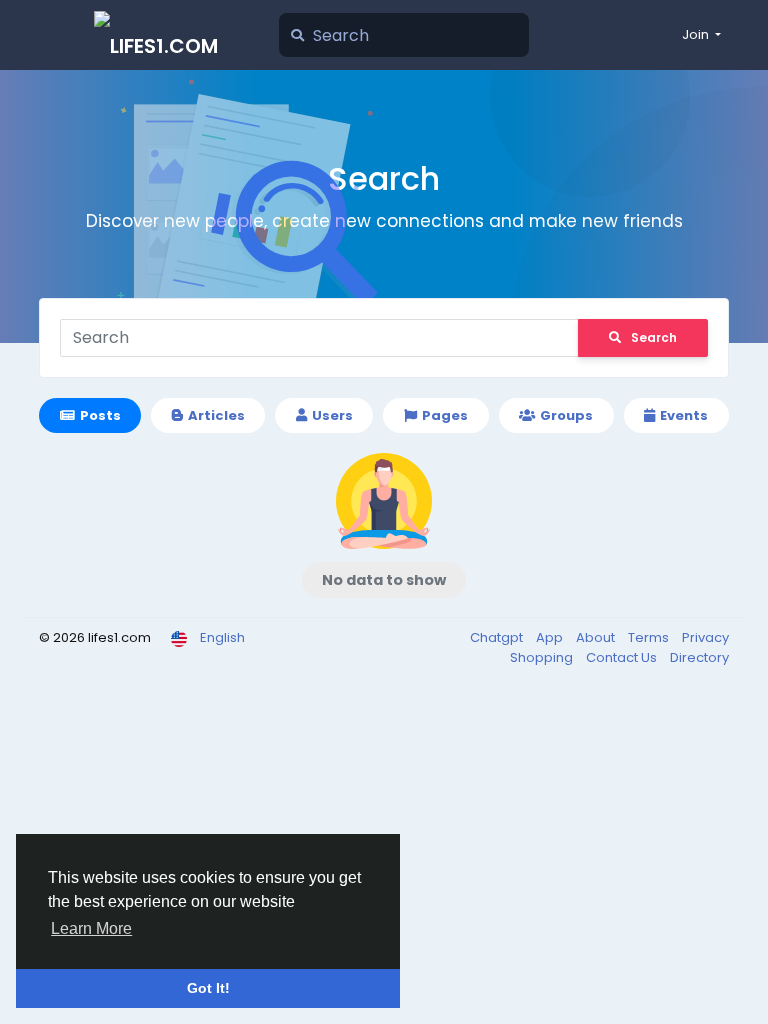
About (597, 637)
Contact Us (623, 657)
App (551, 637)
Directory (699, 657)
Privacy (705, 637)
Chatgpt (498, 637)
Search (654, 337)
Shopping (543, 657)
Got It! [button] (208, 988)
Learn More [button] (91, 928)
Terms (650, 637)
